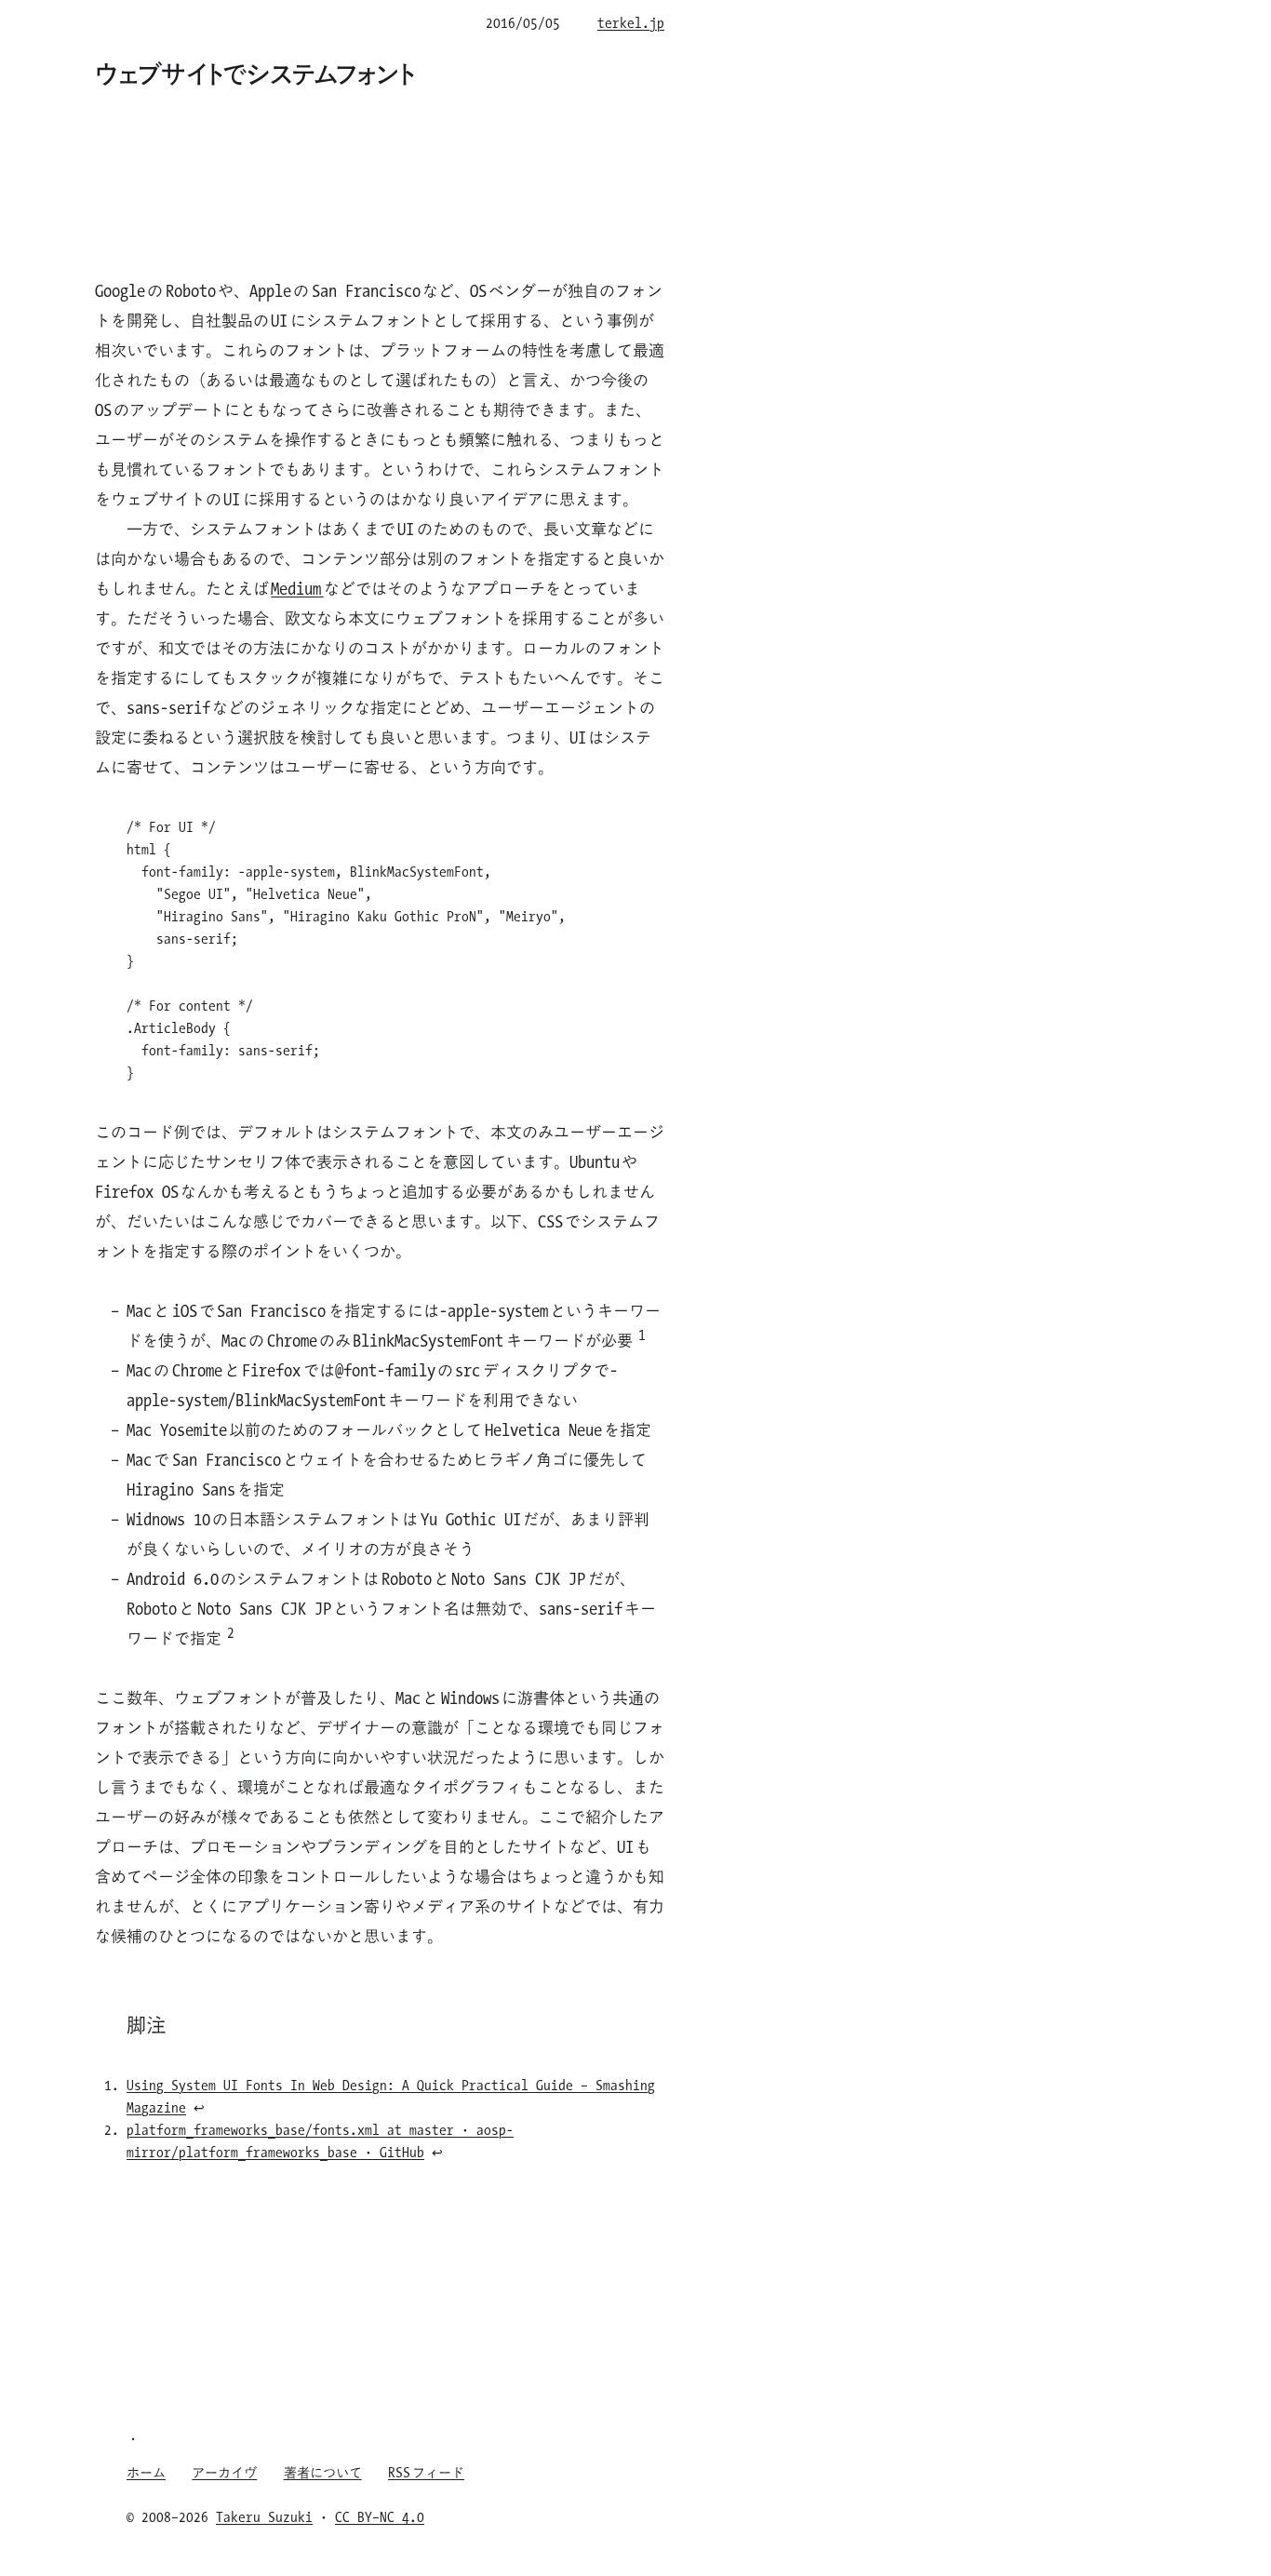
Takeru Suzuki (264, 2516)
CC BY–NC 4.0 (380, 2516)
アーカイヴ (224, 2472)
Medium (297, 588)
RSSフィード (426, 2472)
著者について (323, 2472)
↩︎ (199, 2107)
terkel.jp (631, 22)
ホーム (146, 2472)
